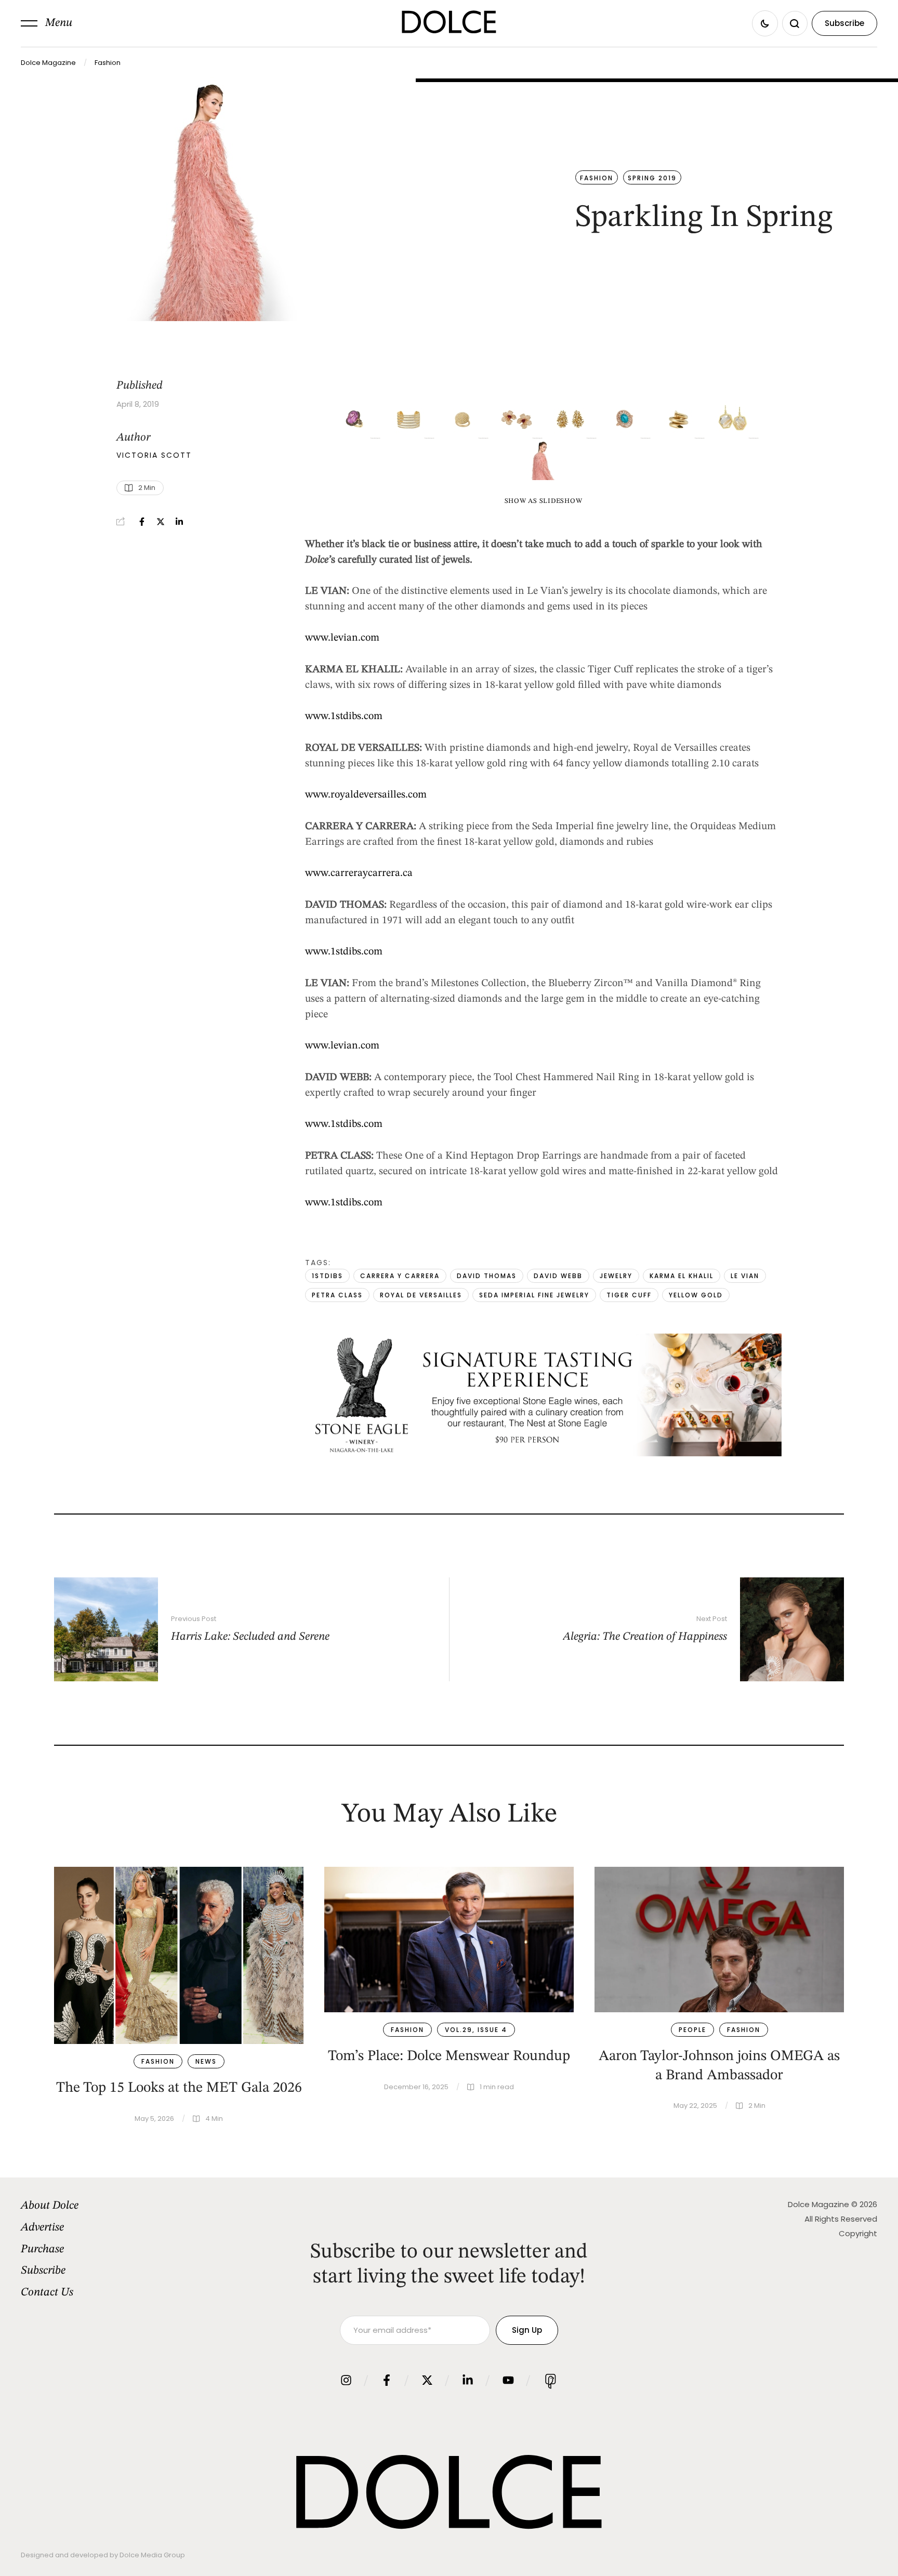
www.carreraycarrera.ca (359, 873)
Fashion (108, 63)
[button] (47, 23)
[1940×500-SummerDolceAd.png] (543, 1454)
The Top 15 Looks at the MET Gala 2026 (179, 2088)
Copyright (858, 2233)
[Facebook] (142, 522)
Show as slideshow (544, 501)
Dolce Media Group (152, 2555)
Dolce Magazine (48, 63)
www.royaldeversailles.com (366, 795)
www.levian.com (342, 638)
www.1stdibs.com (344, 716)
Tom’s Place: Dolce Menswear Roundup (449, 2056)
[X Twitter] (161, 522)
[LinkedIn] (179, 522)
